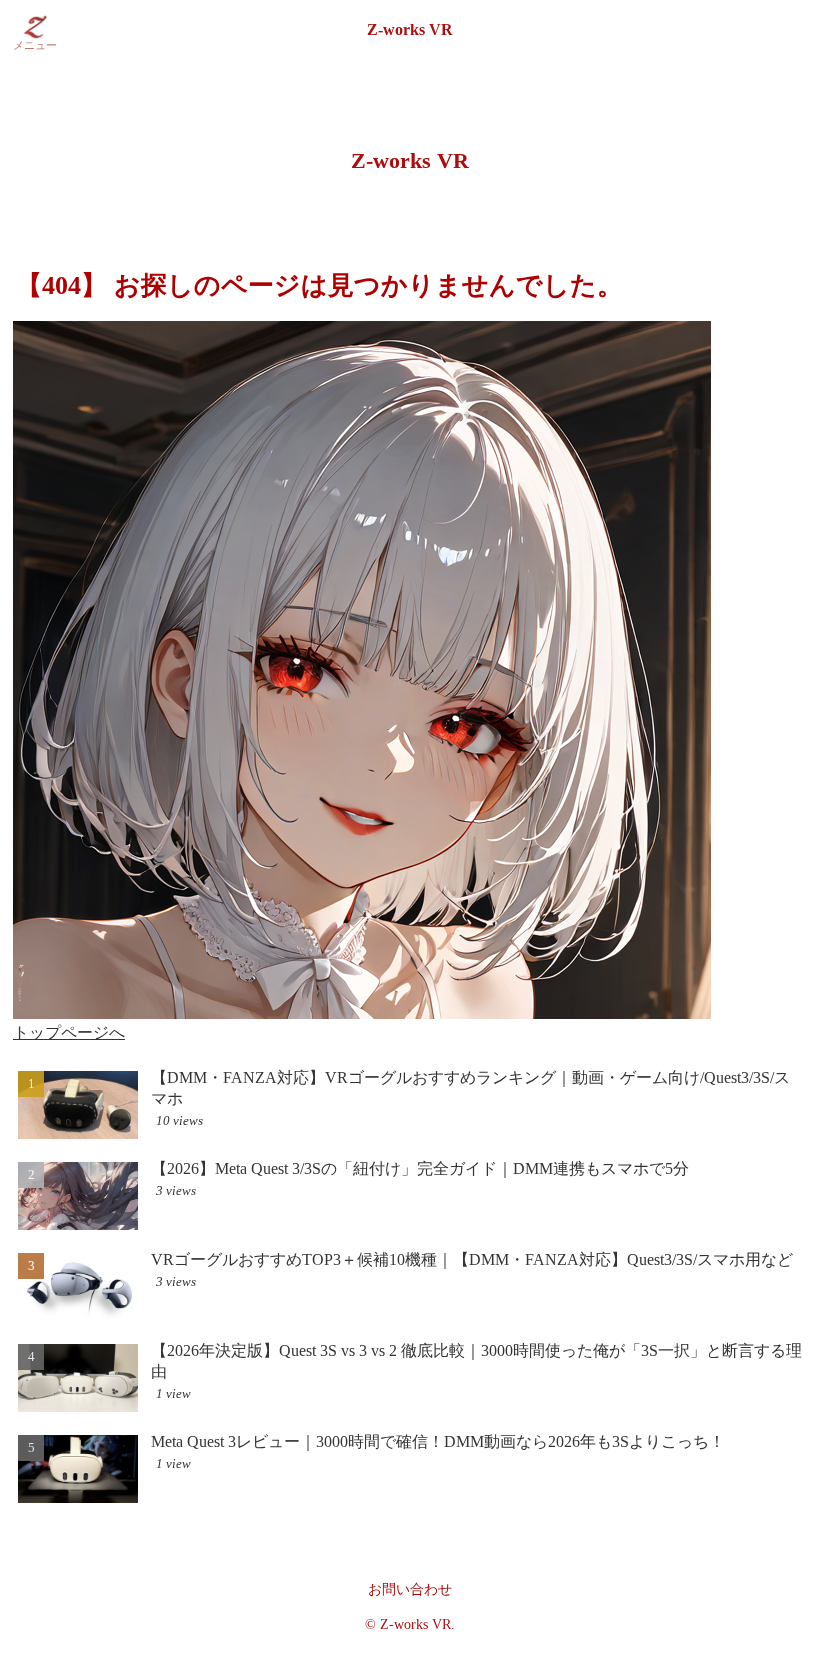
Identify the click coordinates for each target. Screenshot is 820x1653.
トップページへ (69, 1032)
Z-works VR (410, 29)
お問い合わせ (410, 1589)
